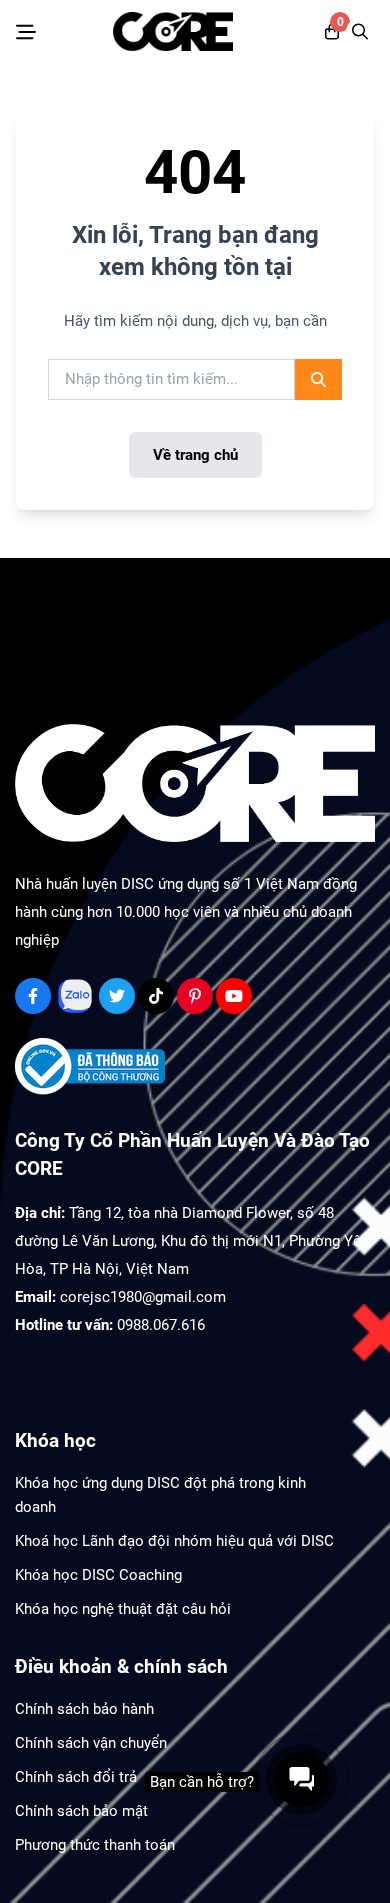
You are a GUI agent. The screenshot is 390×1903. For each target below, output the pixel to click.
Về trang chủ (195, 455)
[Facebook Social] (33, 996)
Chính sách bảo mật (81, 1811)
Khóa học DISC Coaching (98, 1575)
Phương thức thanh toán (95, 1845)
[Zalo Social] (75, 996)
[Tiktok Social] (156, 996)
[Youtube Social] (234, 996)
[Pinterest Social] (195, 996)
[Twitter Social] (117, 996)
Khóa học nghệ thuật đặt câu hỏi (123, 1609)
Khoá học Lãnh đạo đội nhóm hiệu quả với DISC (174, 1541)
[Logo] (173, 31)
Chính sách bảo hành (84, 1709)
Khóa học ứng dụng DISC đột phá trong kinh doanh (160, 1495)
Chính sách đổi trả (76, 1777)
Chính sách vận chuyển (91, 1743)
